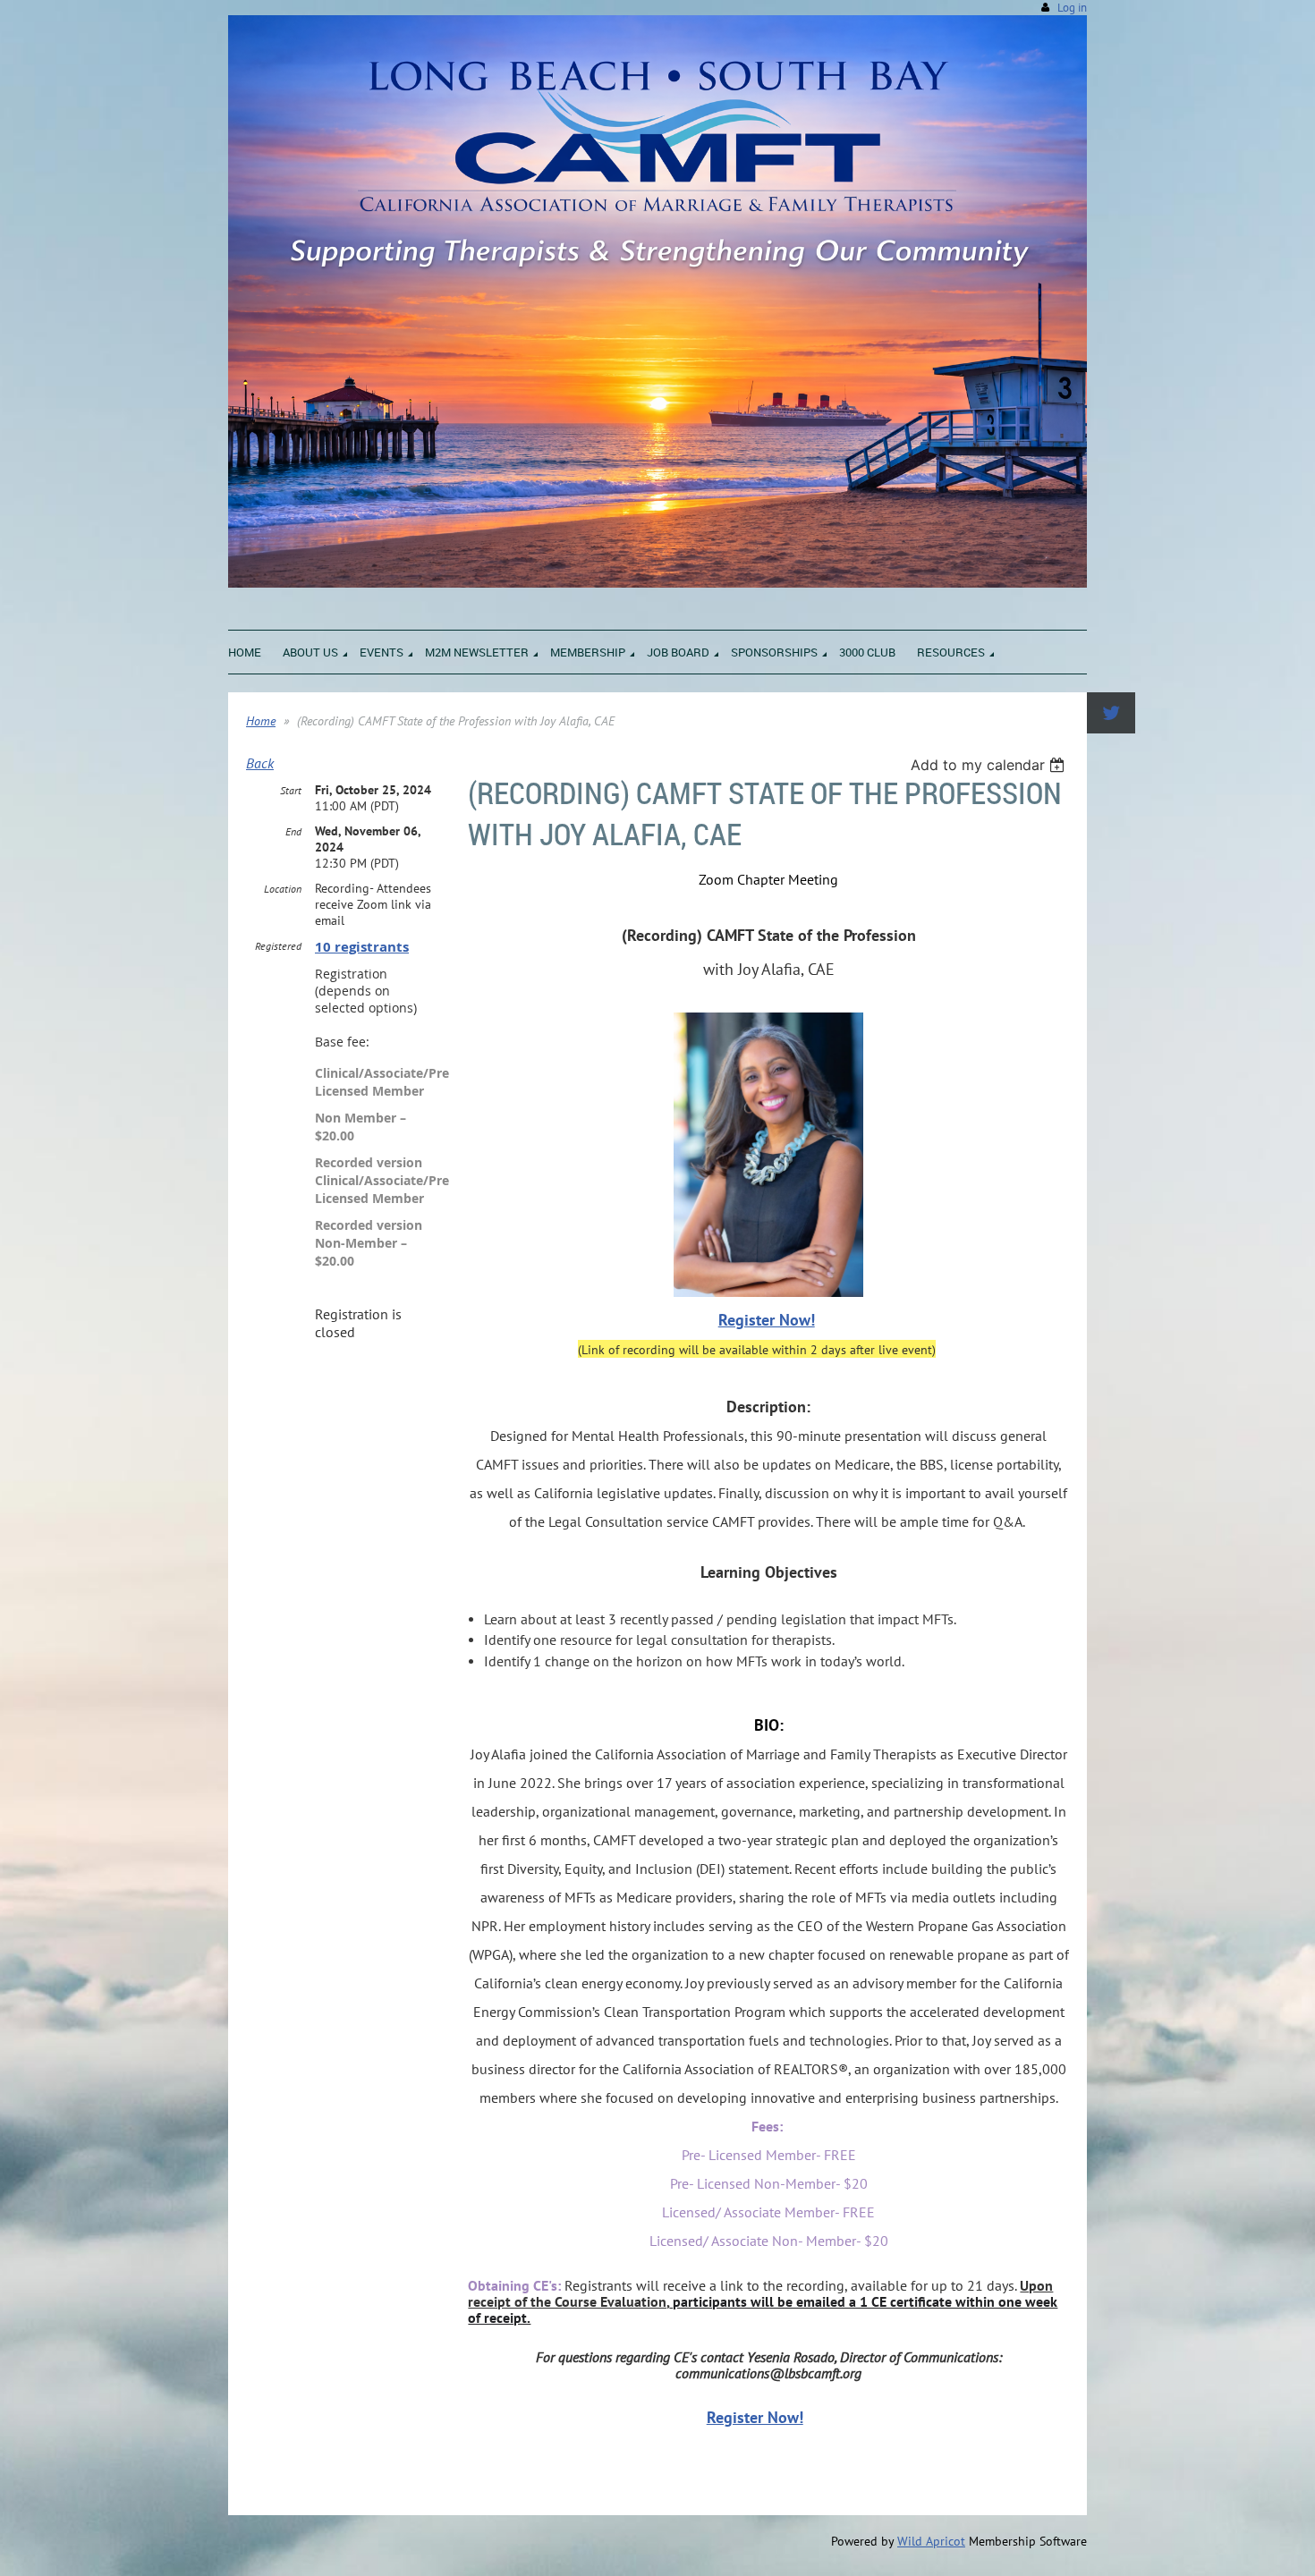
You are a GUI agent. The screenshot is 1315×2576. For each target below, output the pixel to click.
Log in (1072, 8)
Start (291, 790)
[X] (1111, 713)
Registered (278, 946)
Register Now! (767, 1320)
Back (260, 763)
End (293, 831)
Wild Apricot (931, 2541)
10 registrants (362, 947)
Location (283, 889)
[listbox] (990, 765)
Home (261, 721)
